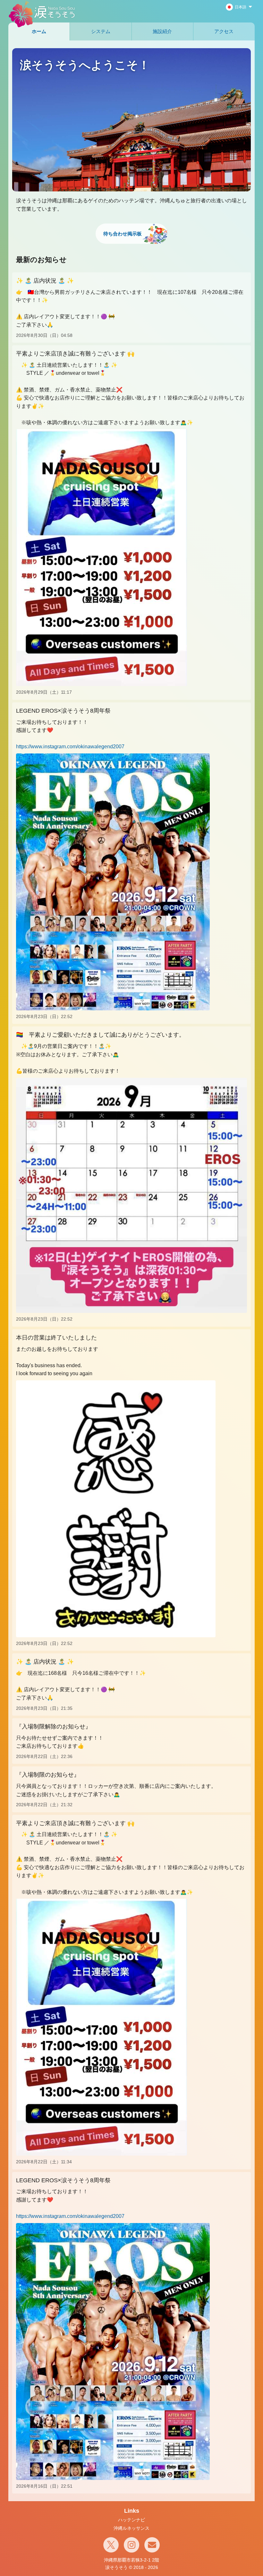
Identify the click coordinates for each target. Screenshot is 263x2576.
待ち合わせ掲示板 (123, 234)
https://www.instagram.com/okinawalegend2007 (70, 747)
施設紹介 (162, 31)
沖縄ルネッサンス (131, 2528)
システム (101, 31)
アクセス (224, 31)
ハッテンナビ (131, 2520)
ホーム (39, 31)
